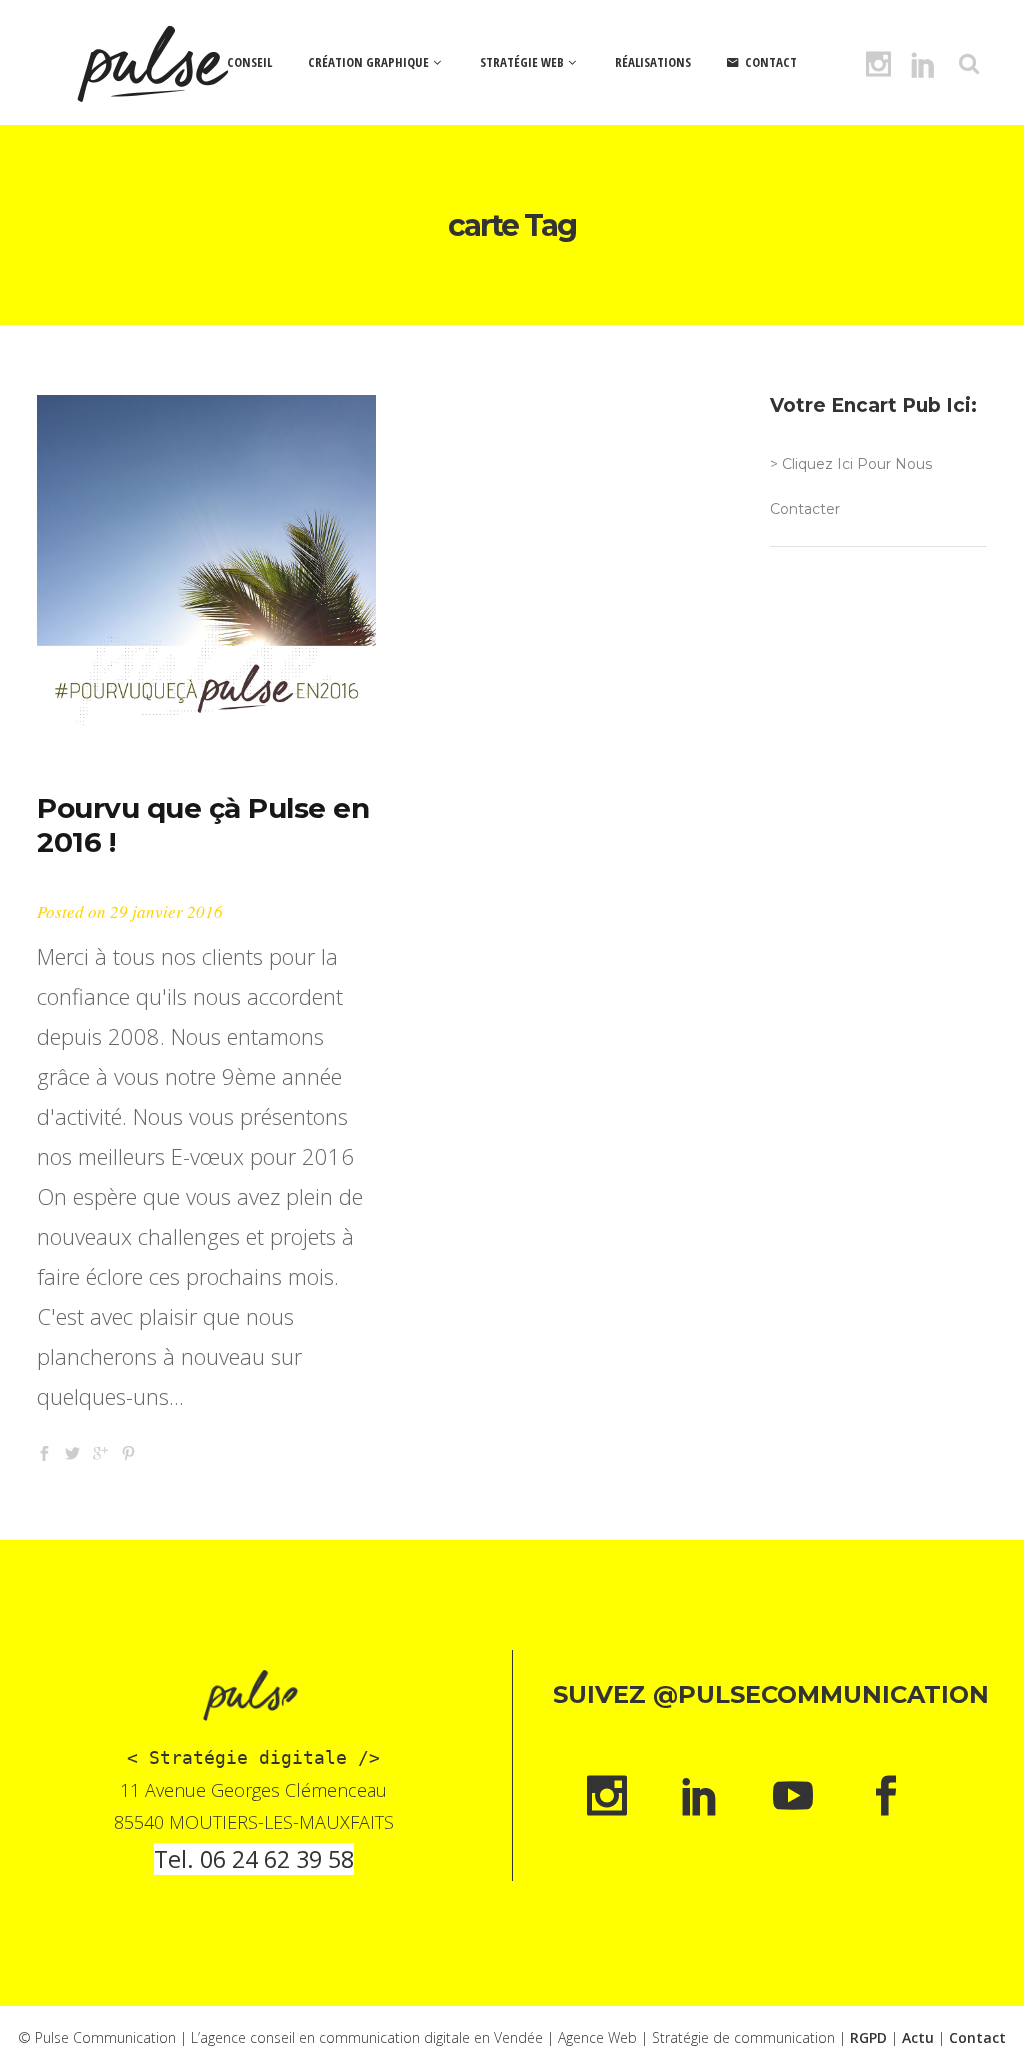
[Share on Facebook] (44, 1450)
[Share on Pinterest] (128, 1450)
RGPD (868, 2037)
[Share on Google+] (100, 1450)
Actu (918, 2037)
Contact (977, 2037)
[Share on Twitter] (72, 1450)
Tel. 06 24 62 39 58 (254, 1859)
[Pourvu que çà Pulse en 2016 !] (206, 564)
